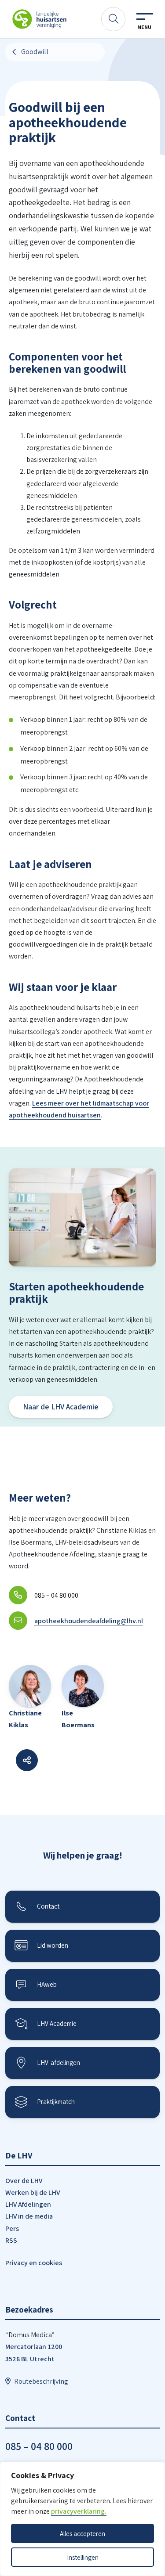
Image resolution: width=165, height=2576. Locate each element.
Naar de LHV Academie (61, 1407)
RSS (11, 2240)
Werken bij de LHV (33, 2192)
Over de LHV (24, 2181)
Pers (12, 2228)
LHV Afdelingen (28, 2204)
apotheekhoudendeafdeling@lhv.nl (89, 1621)
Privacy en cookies (34, 2263)
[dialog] (82, 2519)
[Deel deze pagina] (27, 1760)
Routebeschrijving (41, 2381)
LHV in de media (29, 2216)
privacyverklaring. (79, 2511)
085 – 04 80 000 (39, 2446)
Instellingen (83, 2557)
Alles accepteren (82, 2533)
